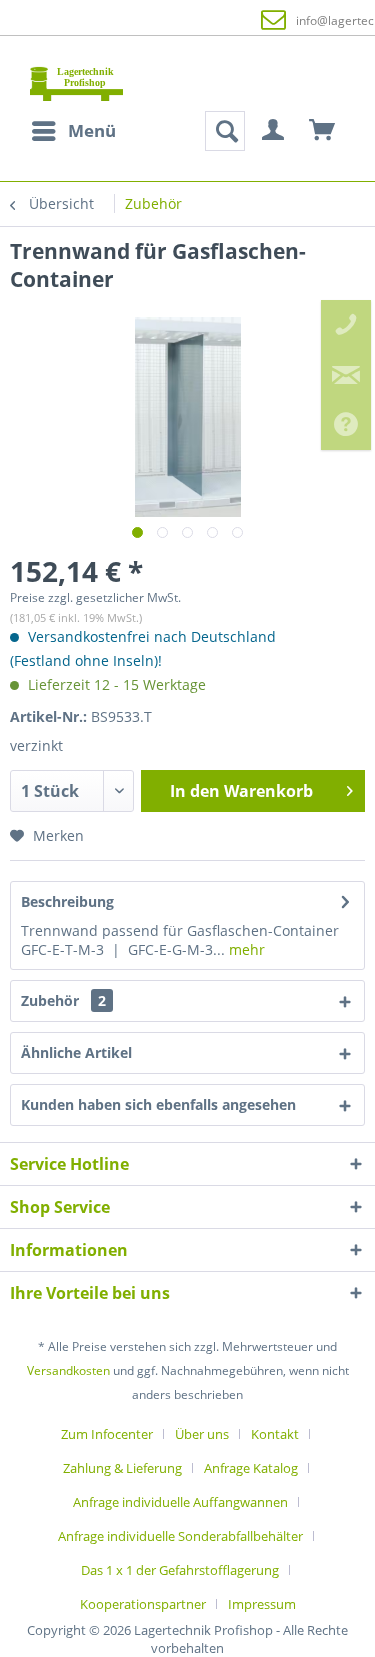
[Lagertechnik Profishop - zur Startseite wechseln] (76, 83)
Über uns (202, 1434)
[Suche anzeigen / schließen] (225, 131)
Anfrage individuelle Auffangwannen (180, 1502)
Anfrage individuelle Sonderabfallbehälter (180, 1536)
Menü (92, 130)
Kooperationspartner (143, 1604)
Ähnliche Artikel (76, 1052)
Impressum (262, 1604)
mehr (245, 949)
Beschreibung (67, 901)
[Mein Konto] (274, 131)
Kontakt (275, 1434)
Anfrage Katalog (251, 1468)
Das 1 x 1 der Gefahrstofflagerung (180, 1570)
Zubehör (63, 1000)
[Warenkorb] (323, 131)
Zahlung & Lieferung (122, 1468)
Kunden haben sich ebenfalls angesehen (158, 1104)
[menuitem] (73, 131)
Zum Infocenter (107, 1434)
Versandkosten (68, 1370)
